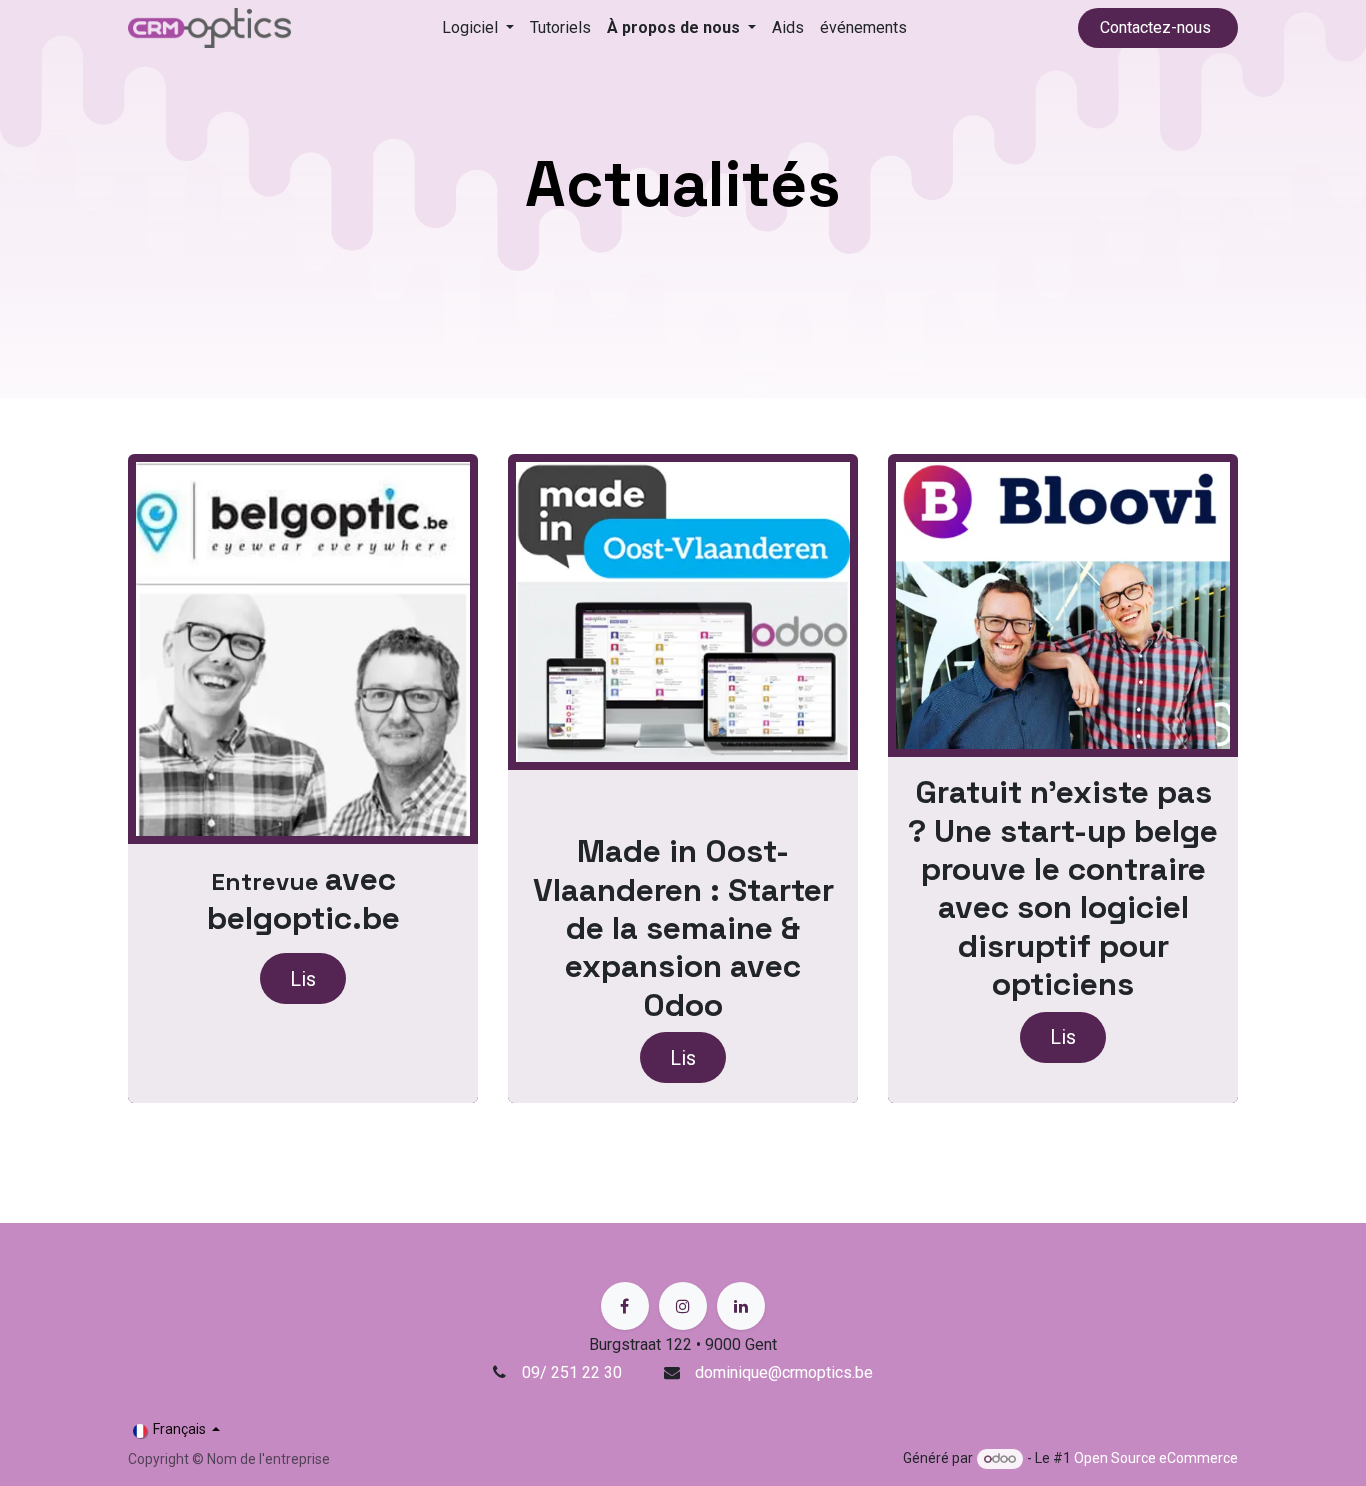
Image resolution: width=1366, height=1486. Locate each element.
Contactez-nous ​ (1157, 27)
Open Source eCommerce (1156, 1458)
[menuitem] (478, 28)
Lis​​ (303, 979)
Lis (683, 1058)
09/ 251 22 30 (574, 1372)
